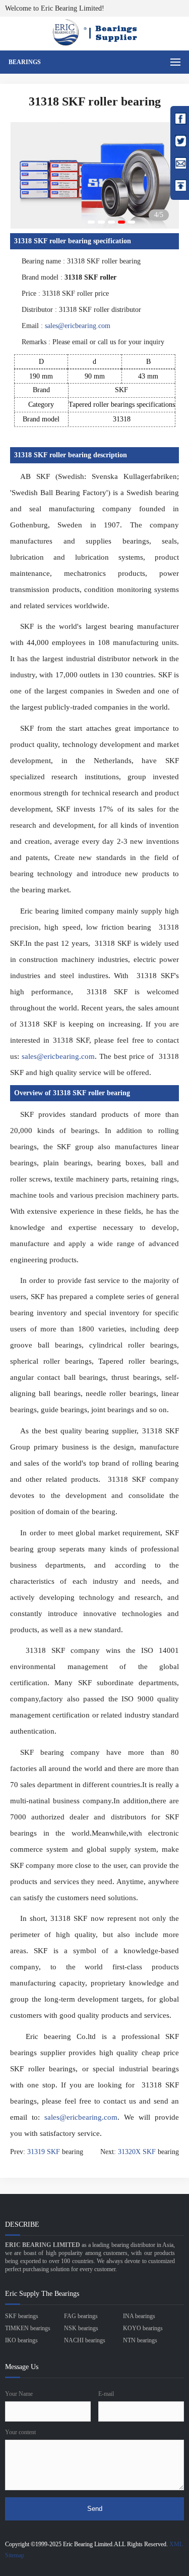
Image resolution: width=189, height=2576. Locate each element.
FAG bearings (81, 2316)
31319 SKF (44, 2152)
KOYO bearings (143, 2328)
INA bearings (139, 2316)
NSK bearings (81, 2328)
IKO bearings (21, 2340)
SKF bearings (22, 2316)
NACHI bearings (85, 2340)
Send (95, 2509)
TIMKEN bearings (28, 2328)
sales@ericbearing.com (78, 326)
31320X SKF (137, 2152)
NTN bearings (140, 2340)
